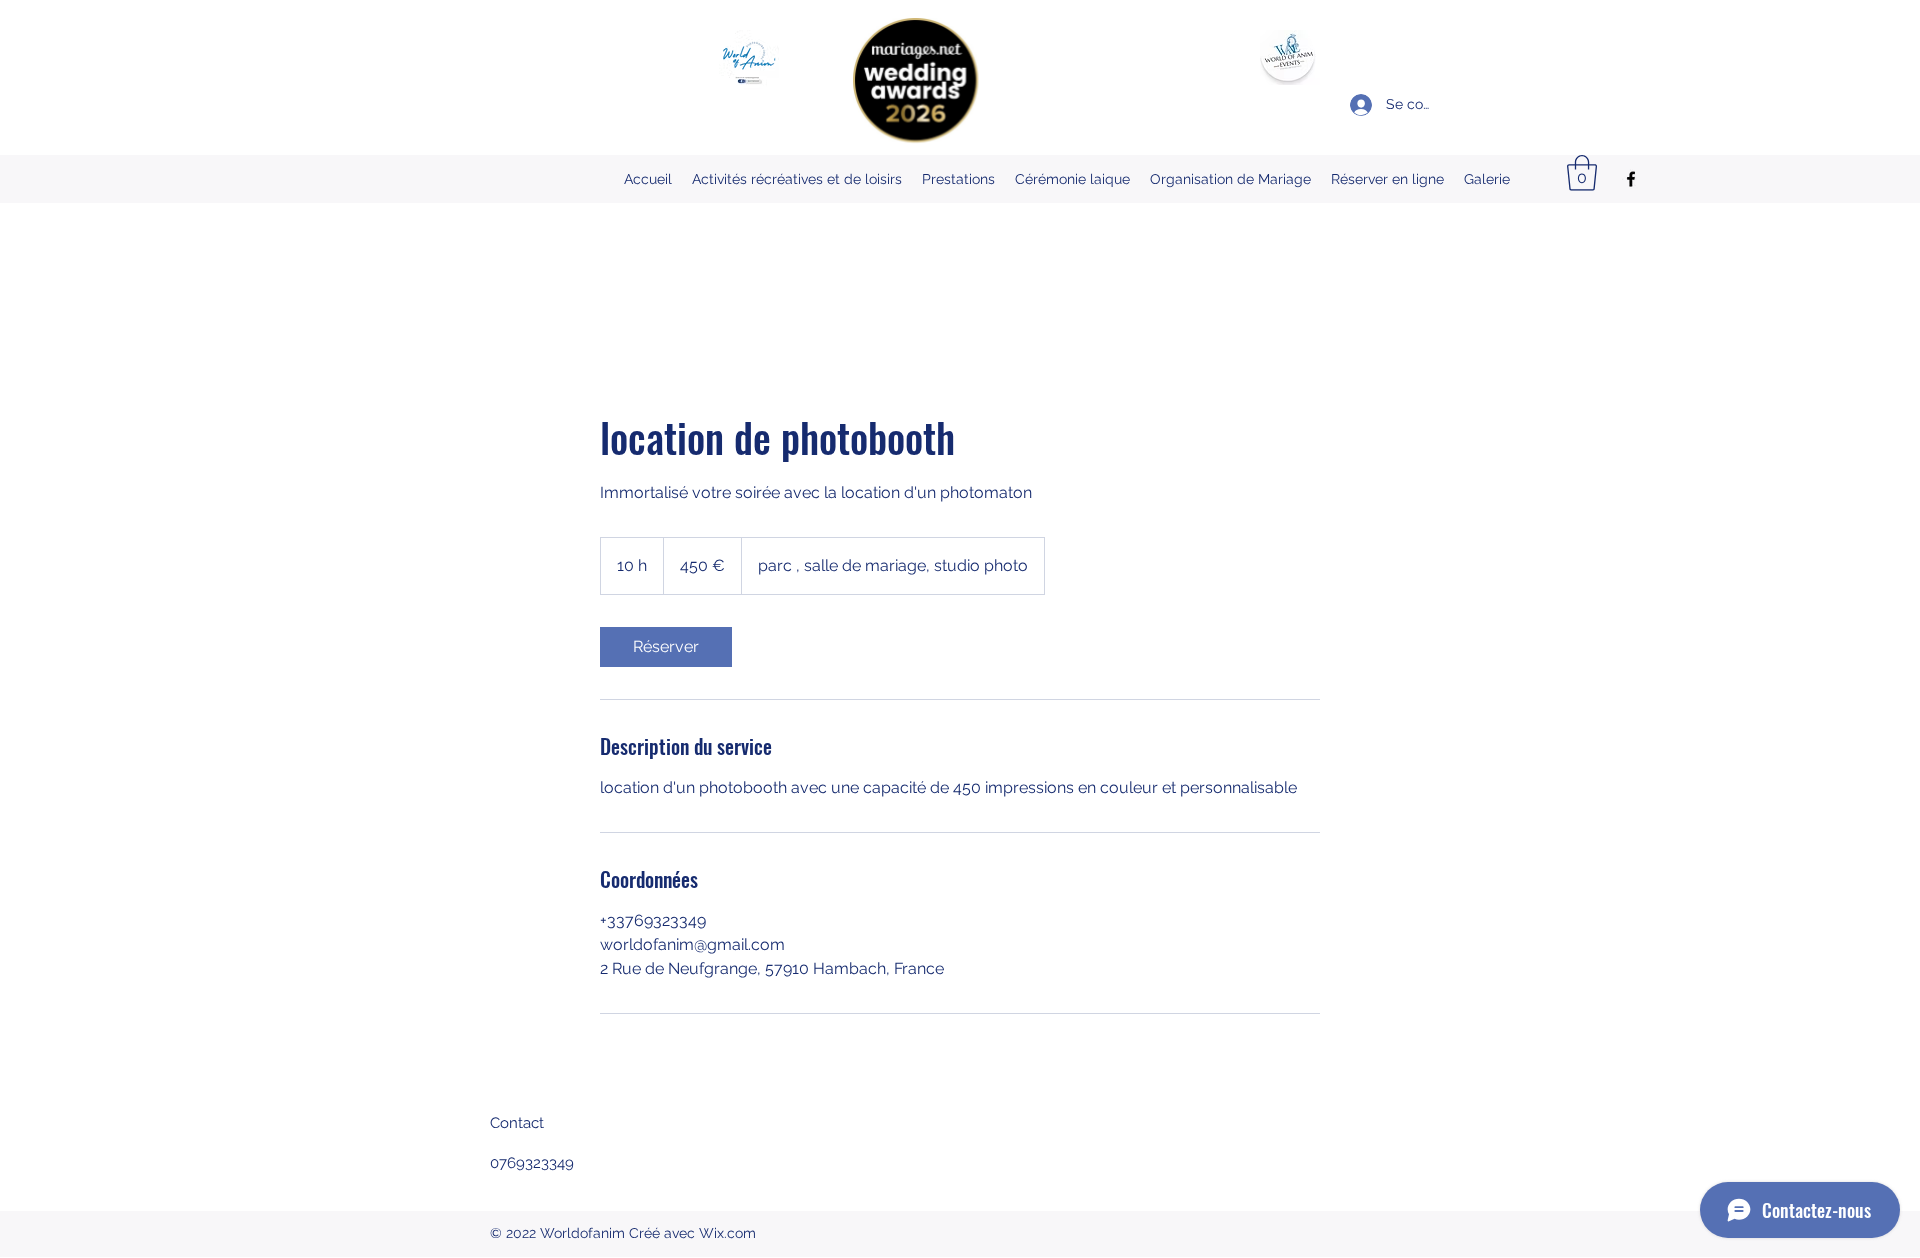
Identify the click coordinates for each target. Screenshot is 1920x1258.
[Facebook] (1631, 179)
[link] (666, 647)
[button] (1582, 173)
